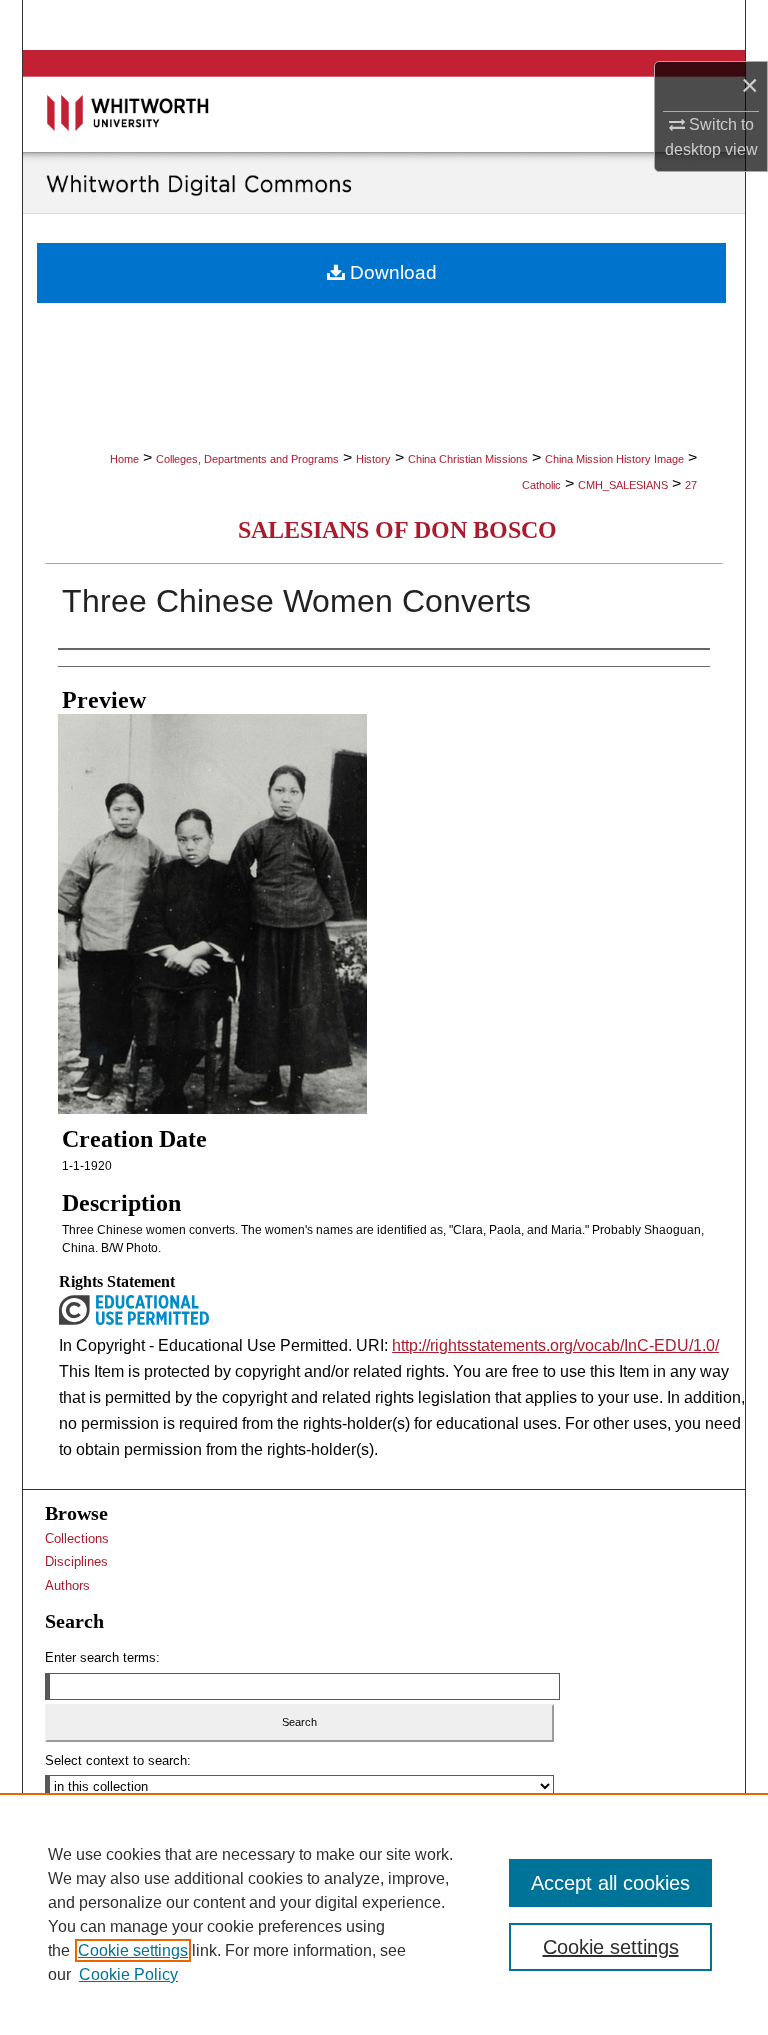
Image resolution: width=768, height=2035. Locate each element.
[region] (384, 1914)
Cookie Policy (128, 1974)
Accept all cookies (610, 1883)
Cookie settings (133, 1950)
